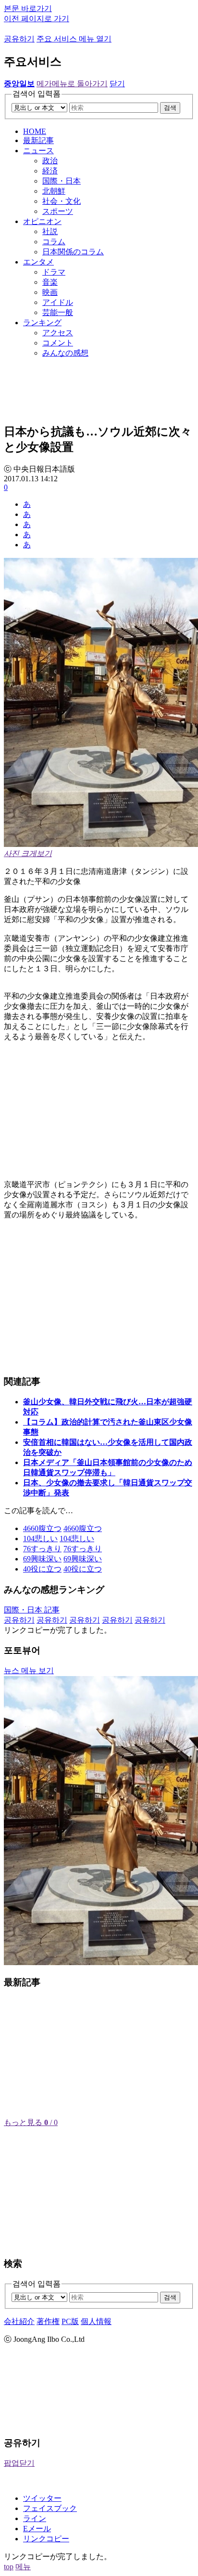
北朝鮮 (54, 191)
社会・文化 (62, 201)
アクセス (58, 333)
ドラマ (54, 272)
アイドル (58, 302)
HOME (35, 131)
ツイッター (42, 2498)
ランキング (42, 323)
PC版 (70, 2321)
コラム (54, 242)
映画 (50, 292)
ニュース (38, 151)
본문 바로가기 (28, 8)
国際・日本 (62, 181)
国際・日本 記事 (32, 1610)
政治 (50, 161)
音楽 (50, 282)
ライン (35, 2518)
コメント (58, 343)
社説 (50, 231)
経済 (50, 171)
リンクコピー (46, 2539)
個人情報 (96, 2321)
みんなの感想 (65, 353)
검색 (170, 108)
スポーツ (58, 211)
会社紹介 (19, 2321)
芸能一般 (58, 312)
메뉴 (23, 2567)
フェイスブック (50, 2508)
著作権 (48, 2321)
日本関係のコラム (73, 252)
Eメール (37, 2529)
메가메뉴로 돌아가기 (72, 84)
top (9, 2567)
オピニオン (42, 221)
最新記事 (38, 140)
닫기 (117, 84)
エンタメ (38, 262)
